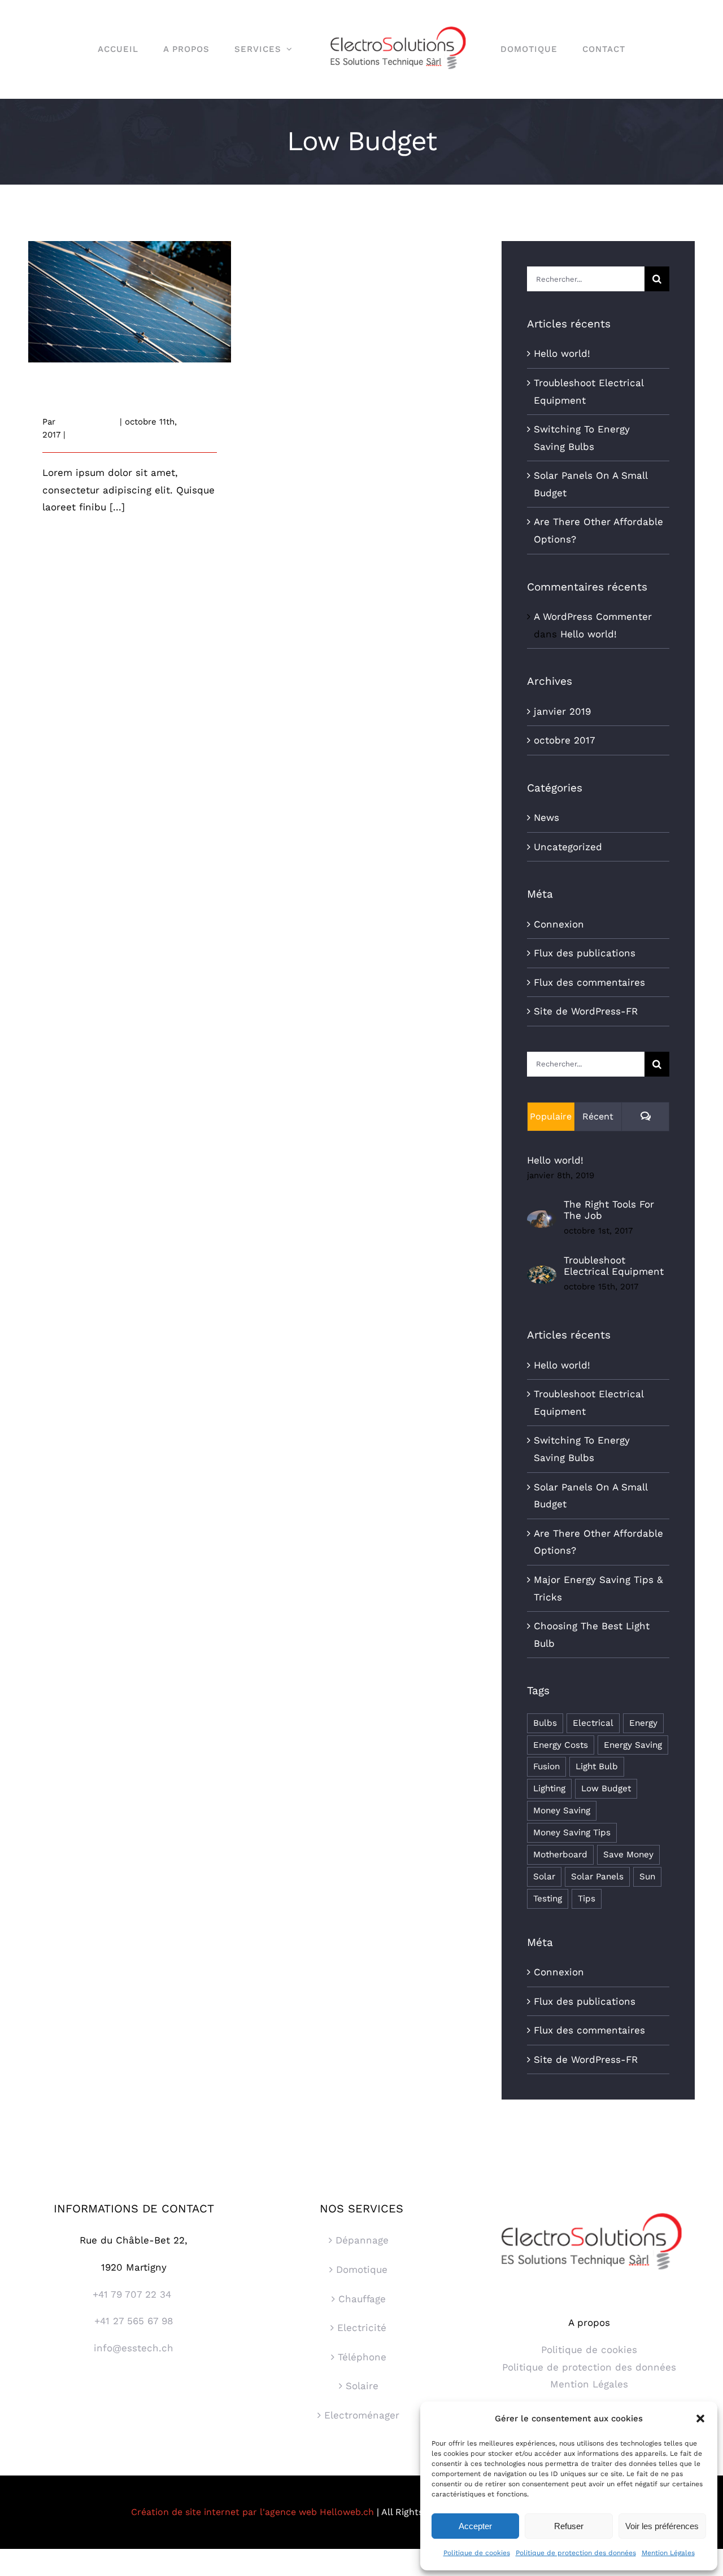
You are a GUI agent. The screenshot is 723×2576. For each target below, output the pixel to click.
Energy (643, 1723)
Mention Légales (668, 2553)
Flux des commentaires (589, 982)
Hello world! (562, 353)
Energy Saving (633, 1745)
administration (88, 422)
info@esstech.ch (134, 2348)
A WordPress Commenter (593, 616)
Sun (647, 1877)
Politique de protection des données (576, 2553)
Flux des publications (585, 953)
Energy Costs (561, 1745)
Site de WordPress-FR (586, 1011)
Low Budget (606, 1788)
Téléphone (362, 2357)
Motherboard (560, 1855)
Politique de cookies (477, 2553)
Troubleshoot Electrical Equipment (614, 1266)
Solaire (362, 2386)
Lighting (549, 1788)
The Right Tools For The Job (609, 1210)
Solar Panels (597, 1877)
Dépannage (362, 2240)
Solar (544, 1877)
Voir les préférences (662, 2526)
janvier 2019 (562, 711)
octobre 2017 (565, 740)
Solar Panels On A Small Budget (130, 292)
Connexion (559, 924)
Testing (548, 1899)
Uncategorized (568, 847)
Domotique (362, 2269)
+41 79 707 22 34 (134, 2294)
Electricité (362, 2328)
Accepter (475, 2526)
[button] (700, 2418)
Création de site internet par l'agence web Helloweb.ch (252, 2512)
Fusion (546, 1766)
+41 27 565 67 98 (134, 2321)
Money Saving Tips (572, 1832)
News (80, 435)
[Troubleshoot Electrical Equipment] (542, 1274)
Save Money (628, 1855)
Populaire (551, 1116)
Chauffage (362, 2299)
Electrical (593, 1723)
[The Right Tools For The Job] (542, 1219)
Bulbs (545, 1723)
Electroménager (362, 2415)
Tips (587, 1899)
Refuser (569, 2526)
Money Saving (562, 1810)
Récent (598, 1116)
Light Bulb (597, 1766)
